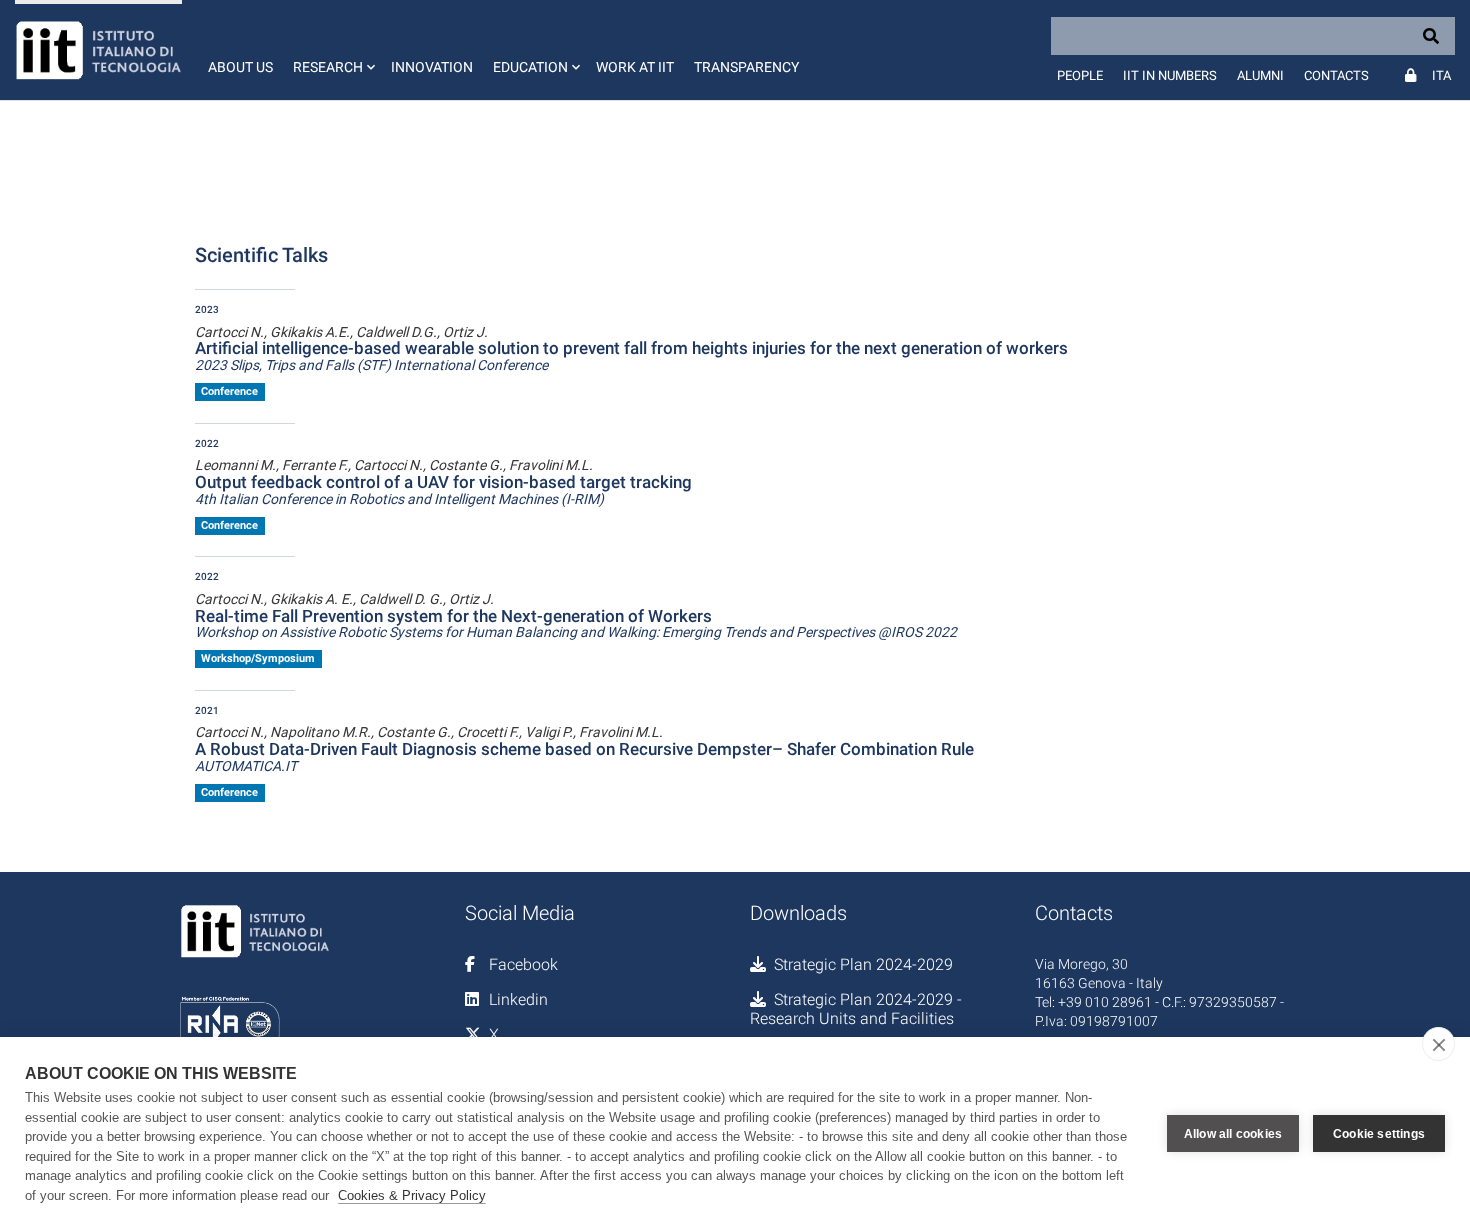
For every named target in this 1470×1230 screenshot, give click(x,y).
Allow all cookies (1233, 1134)
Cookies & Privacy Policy (412, 1195)
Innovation (432, 67)
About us (240, 67)
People (1080, 75)
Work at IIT (635, 67)
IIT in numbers (1170, 75)
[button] (332, 50)
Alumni (1260, 75)
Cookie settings (1379, 1134)
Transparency (746, 67)
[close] (1438, 1044)
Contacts (1336, 75)
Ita (1441, 75)
